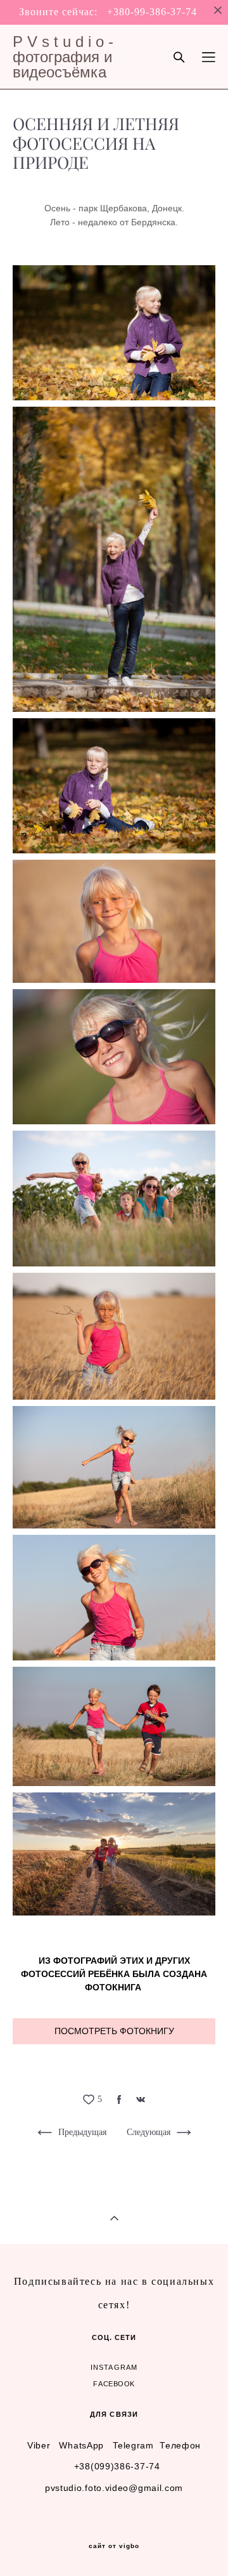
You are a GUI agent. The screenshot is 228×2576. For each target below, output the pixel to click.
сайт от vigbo (114, 2546)
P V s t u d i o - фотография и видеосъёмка (63, 57)
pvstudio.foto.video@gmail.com (114, 2488)
